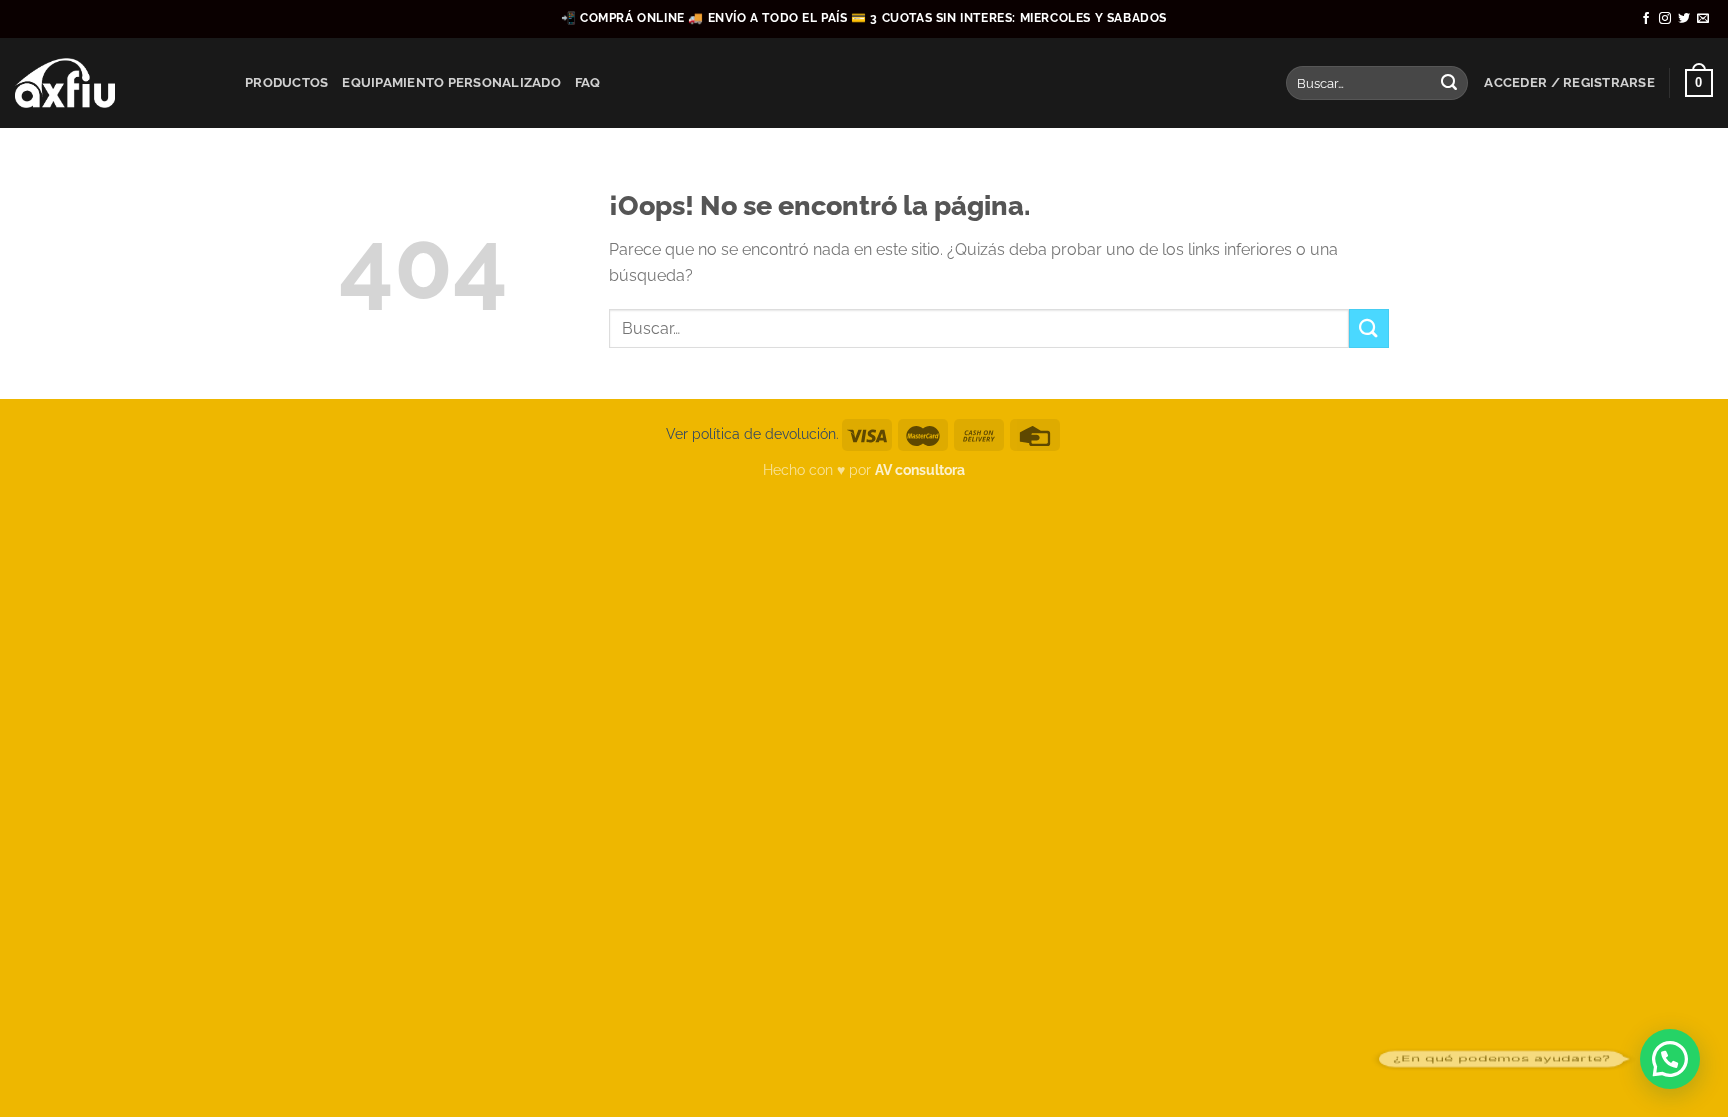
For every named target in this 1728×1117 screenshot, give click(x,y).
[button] (1670, 1059)
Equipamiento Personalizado (451, 82)
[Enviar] (1449, 83)
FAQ (588, 82)
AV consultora (920, 469)
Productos (286, 82)
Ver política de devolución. (752, 433)
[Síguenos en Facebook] (1646, 19)
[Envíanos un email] (1703, 19)
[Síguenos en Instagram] (1665, 19)
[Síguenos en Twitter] (1684, 19)
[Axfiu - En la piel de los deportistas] (115, 83)
